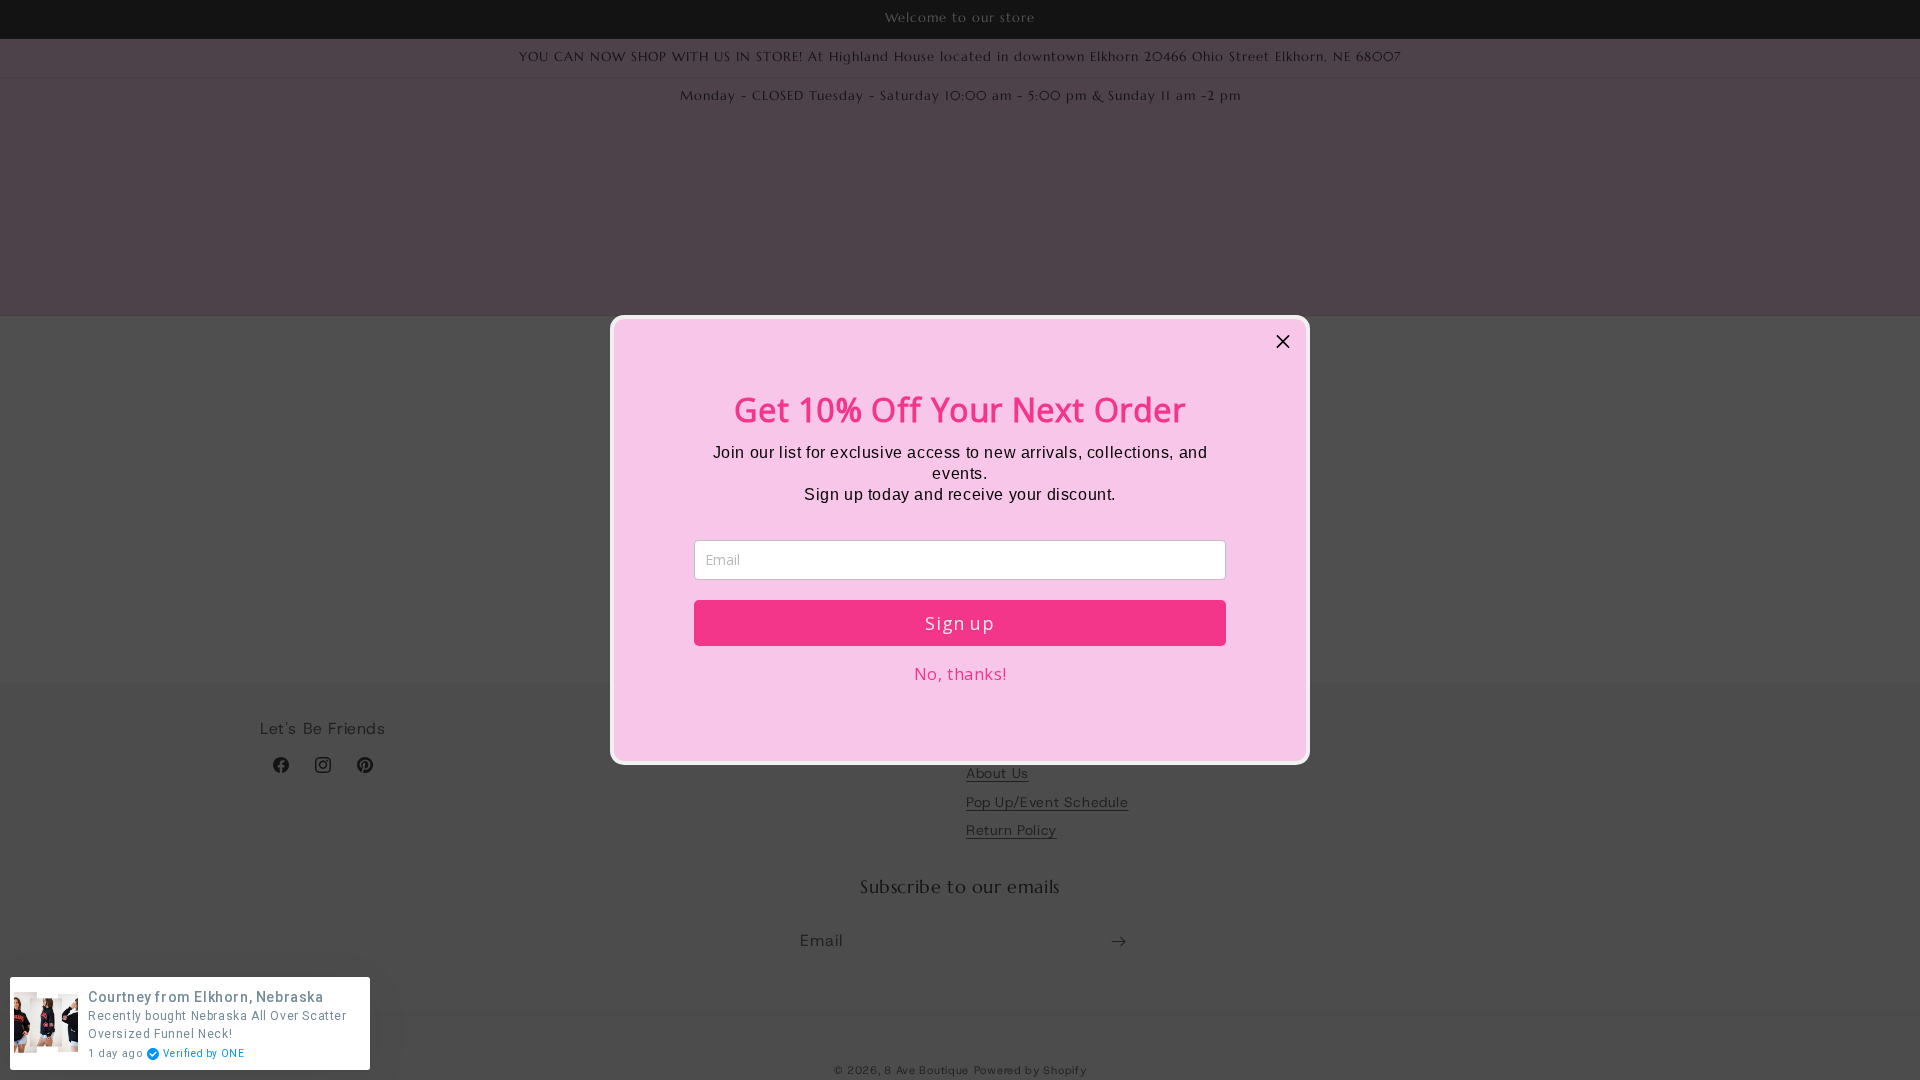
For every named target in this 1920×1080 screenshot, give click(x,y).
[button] (1283, 342)
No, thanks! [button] (960, 674)
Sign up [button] (959, 623)
